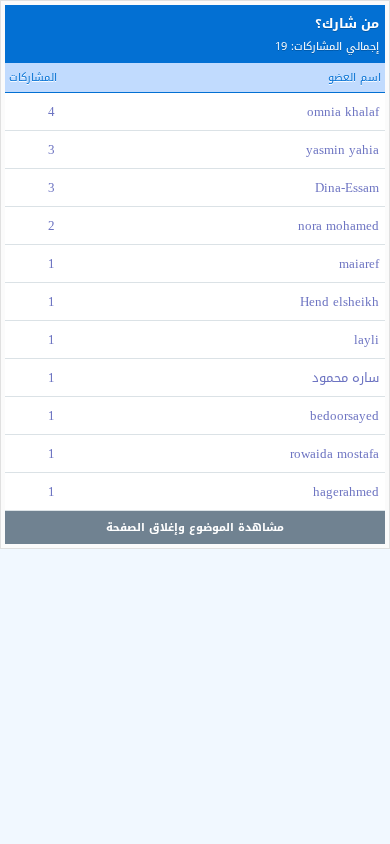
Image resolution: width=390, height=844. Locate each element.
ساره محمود (345, 377)
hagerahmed (346, 491)
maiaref (359, 263)
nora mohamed (338, 225)
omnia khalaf (343, 111)
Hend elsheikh (339, 301)
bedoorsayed (344, 415)
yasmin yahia (342, 149)
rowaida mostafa (334, 453)
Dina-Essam (347, 187)
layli (366, 339)
